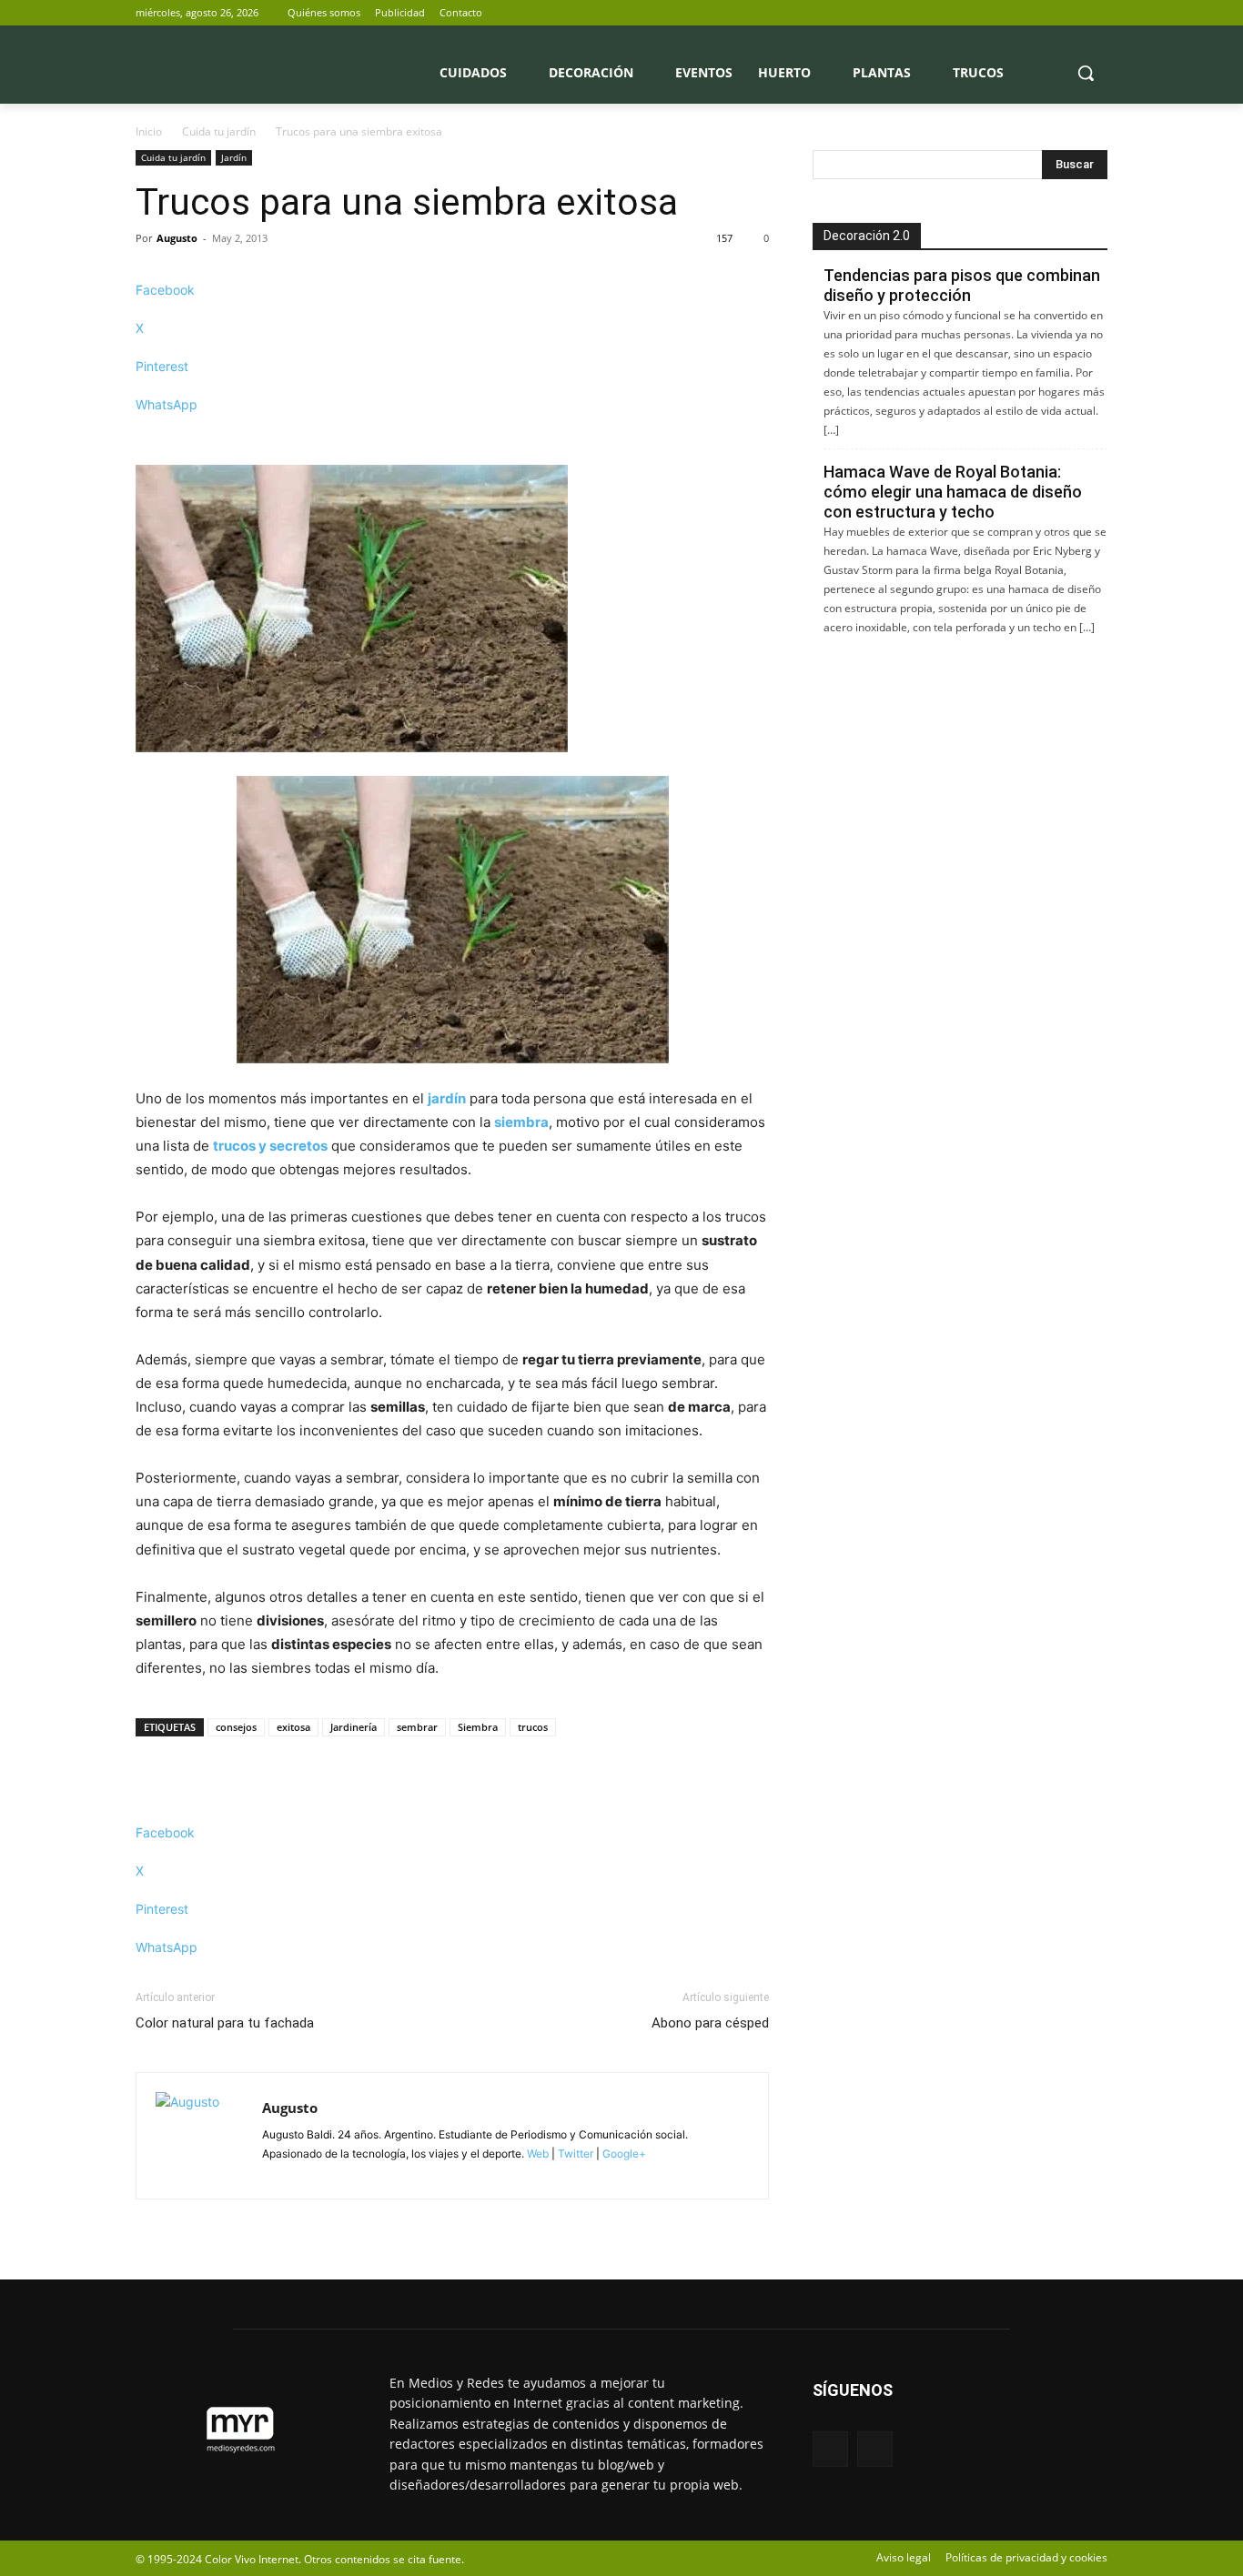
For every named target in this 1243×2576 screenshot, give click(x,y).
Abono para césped (710, 2023)
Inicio (149, 131)
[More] (452, 436)
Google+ (623, 2153)
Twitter (576, 2153)
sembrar (417, 1727)
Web (538, 2153)
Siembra (478, 1727)
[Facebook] (1071, 13)
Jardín (234, 157)
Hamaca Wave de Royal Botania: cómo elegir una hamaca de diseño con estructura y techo (953, 492)
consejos (236, 1727)
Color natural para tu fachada (225, 2023)
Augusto (177, 238)
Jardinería (354, 1727)
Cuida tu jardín (219, 131)
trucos (533, 1727)
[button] (1086, 73)
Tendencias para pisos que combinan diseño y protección (962, 285)
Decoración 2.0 (867, 236)
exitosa (293, 1727)
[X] (1097, 13)
